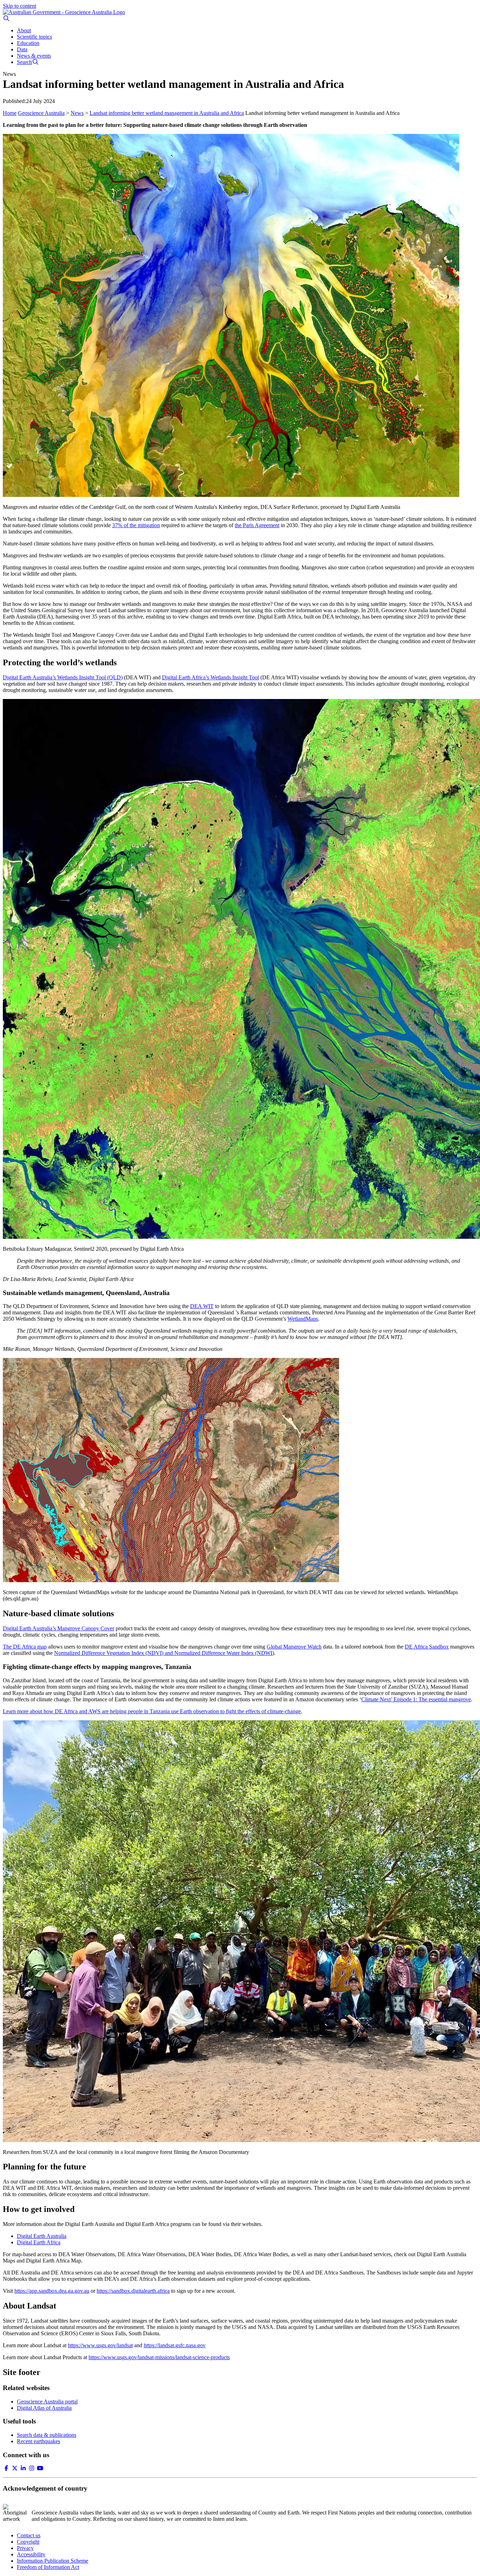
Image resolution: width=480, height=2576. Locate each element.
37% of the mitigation (136, 525)
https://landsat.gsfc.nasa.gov (175, 2345)
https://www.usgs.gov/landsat (100, 2345)
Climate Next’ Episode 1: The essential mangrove (416, 1699)
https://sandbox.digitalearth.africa (133, 2291)
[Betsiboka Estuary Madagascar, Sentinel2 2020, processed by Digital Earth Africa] (240, 970)
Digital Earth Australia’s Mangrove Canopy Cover (59, 1628)
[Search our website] (6, 18)
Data (22, 49)
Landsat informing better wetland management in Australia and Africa (167, 113)
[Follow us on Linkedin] (23, 2468)
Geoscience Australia (41, 113)
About (24, 30)
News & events (34, 56)
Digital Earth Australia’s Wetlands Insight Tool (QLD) (63, 677)
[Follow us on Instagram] (32, 2468)
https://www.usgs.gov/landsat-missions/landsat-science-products (159, 2357)
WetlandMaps (303, 1319)
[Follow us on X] (15, 2468)
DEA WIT (202, 1306)
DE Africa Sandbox (427, 1647)
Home (10, 113)
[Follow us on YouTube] (40, 2468)
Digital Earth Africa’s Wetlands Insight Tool (210, 677)
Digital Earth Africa (39, 2242)
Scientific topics (34, 37)
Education (28, 43)
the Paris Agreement (257, 525)
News (77, 113)
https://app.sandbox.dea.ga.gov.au (52, 2291)
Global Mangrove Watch (294, 1647)
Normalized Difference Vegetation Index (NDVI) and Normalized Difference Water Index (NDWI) (164, 1653)
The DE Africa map (25, 1647)
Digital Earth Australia (42, 2236)
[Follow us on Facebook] (6, 2468)
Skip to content (20, 6)
